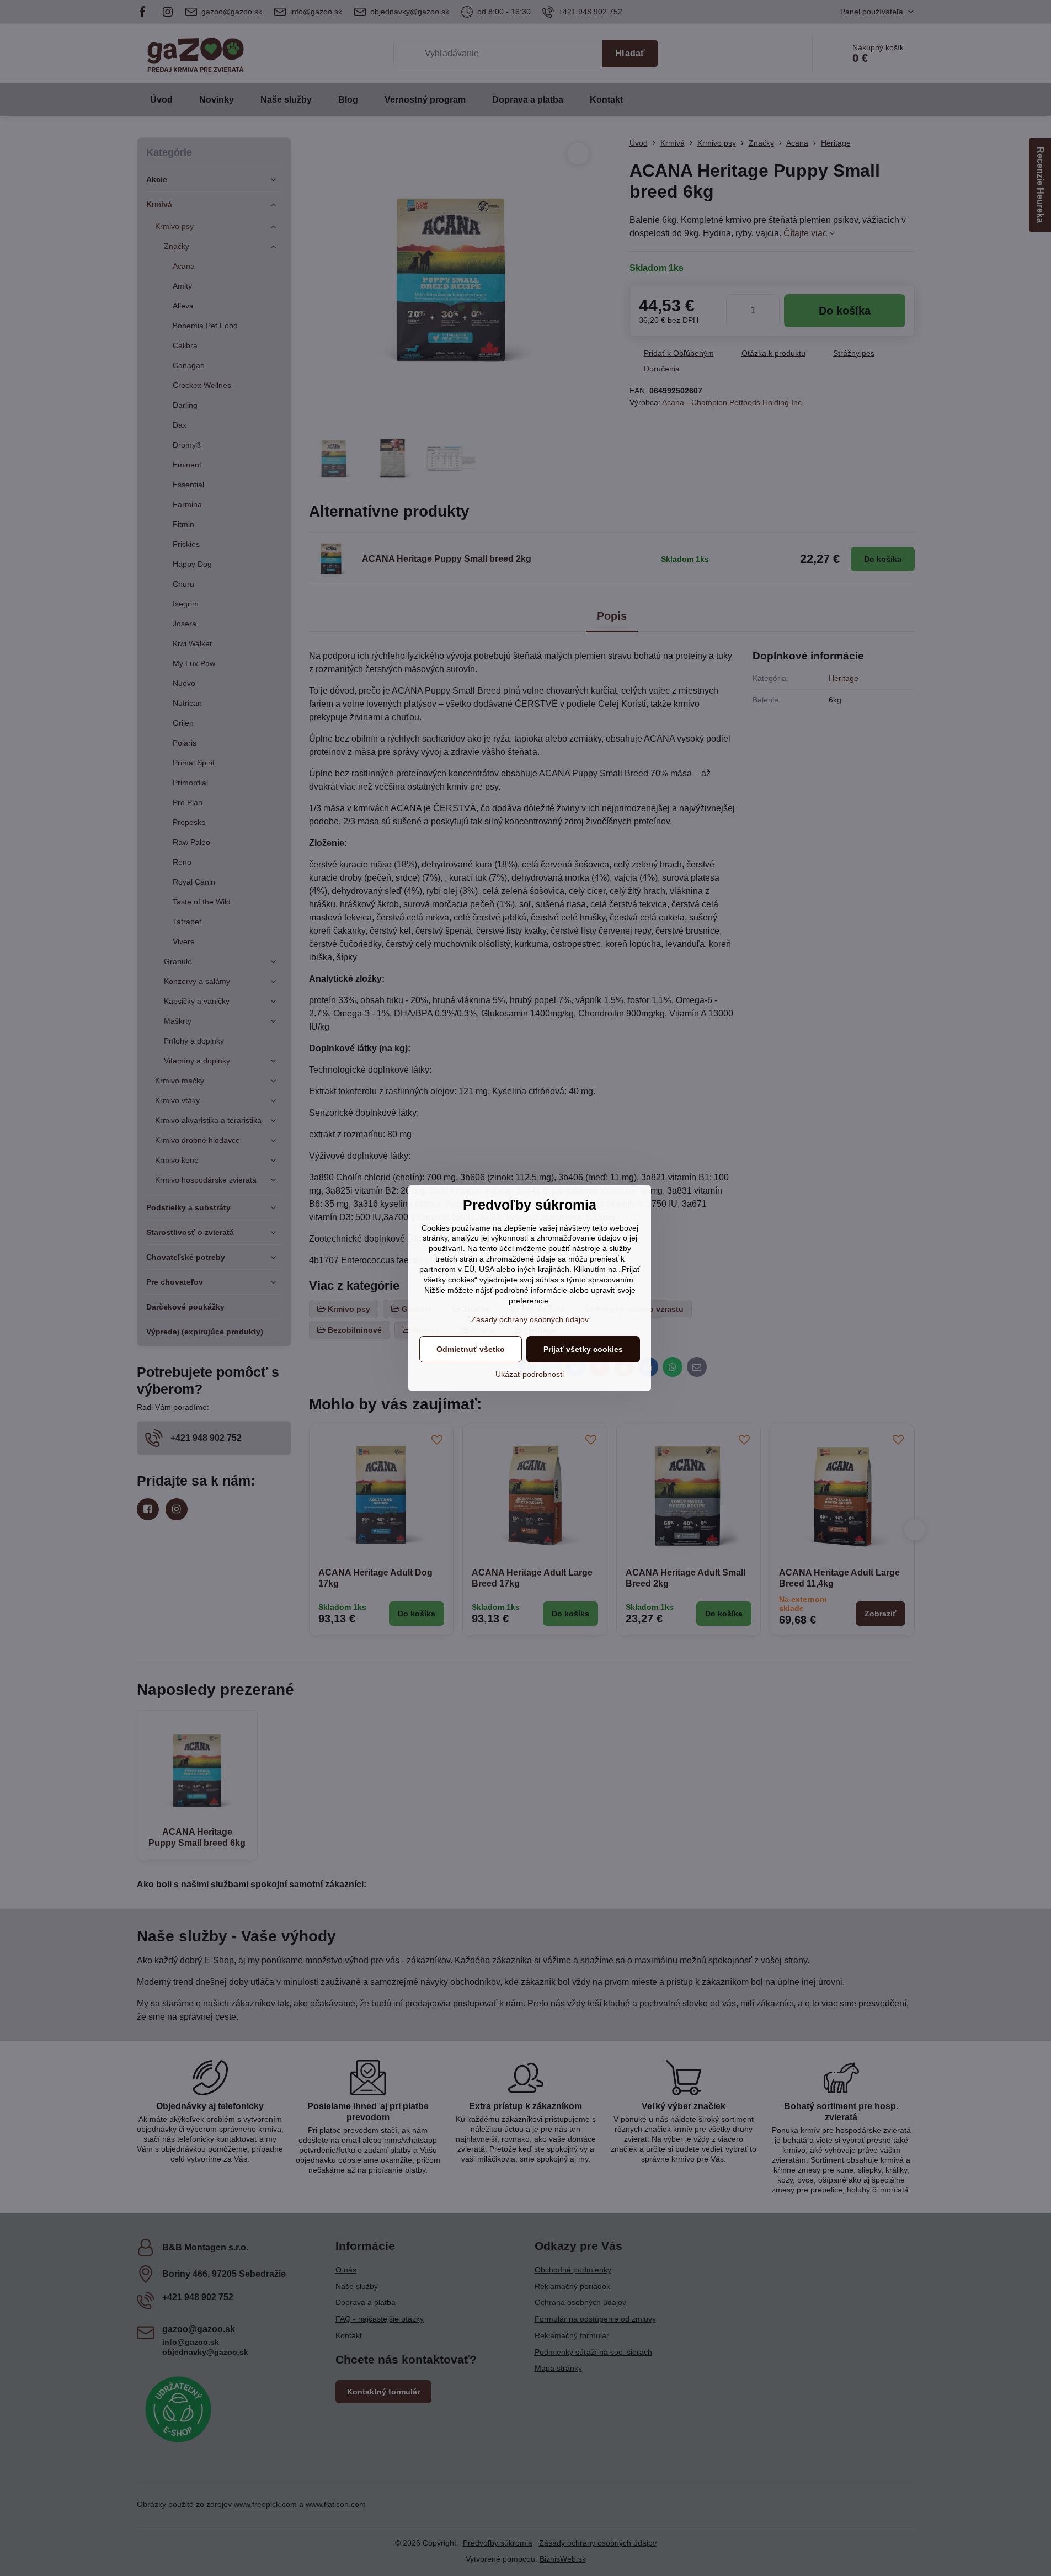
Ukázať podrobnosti (530, 1374)
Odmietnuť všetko (471, 1349)
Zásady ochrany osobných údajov (530, 1319)
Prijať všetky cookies (583, 1349)
